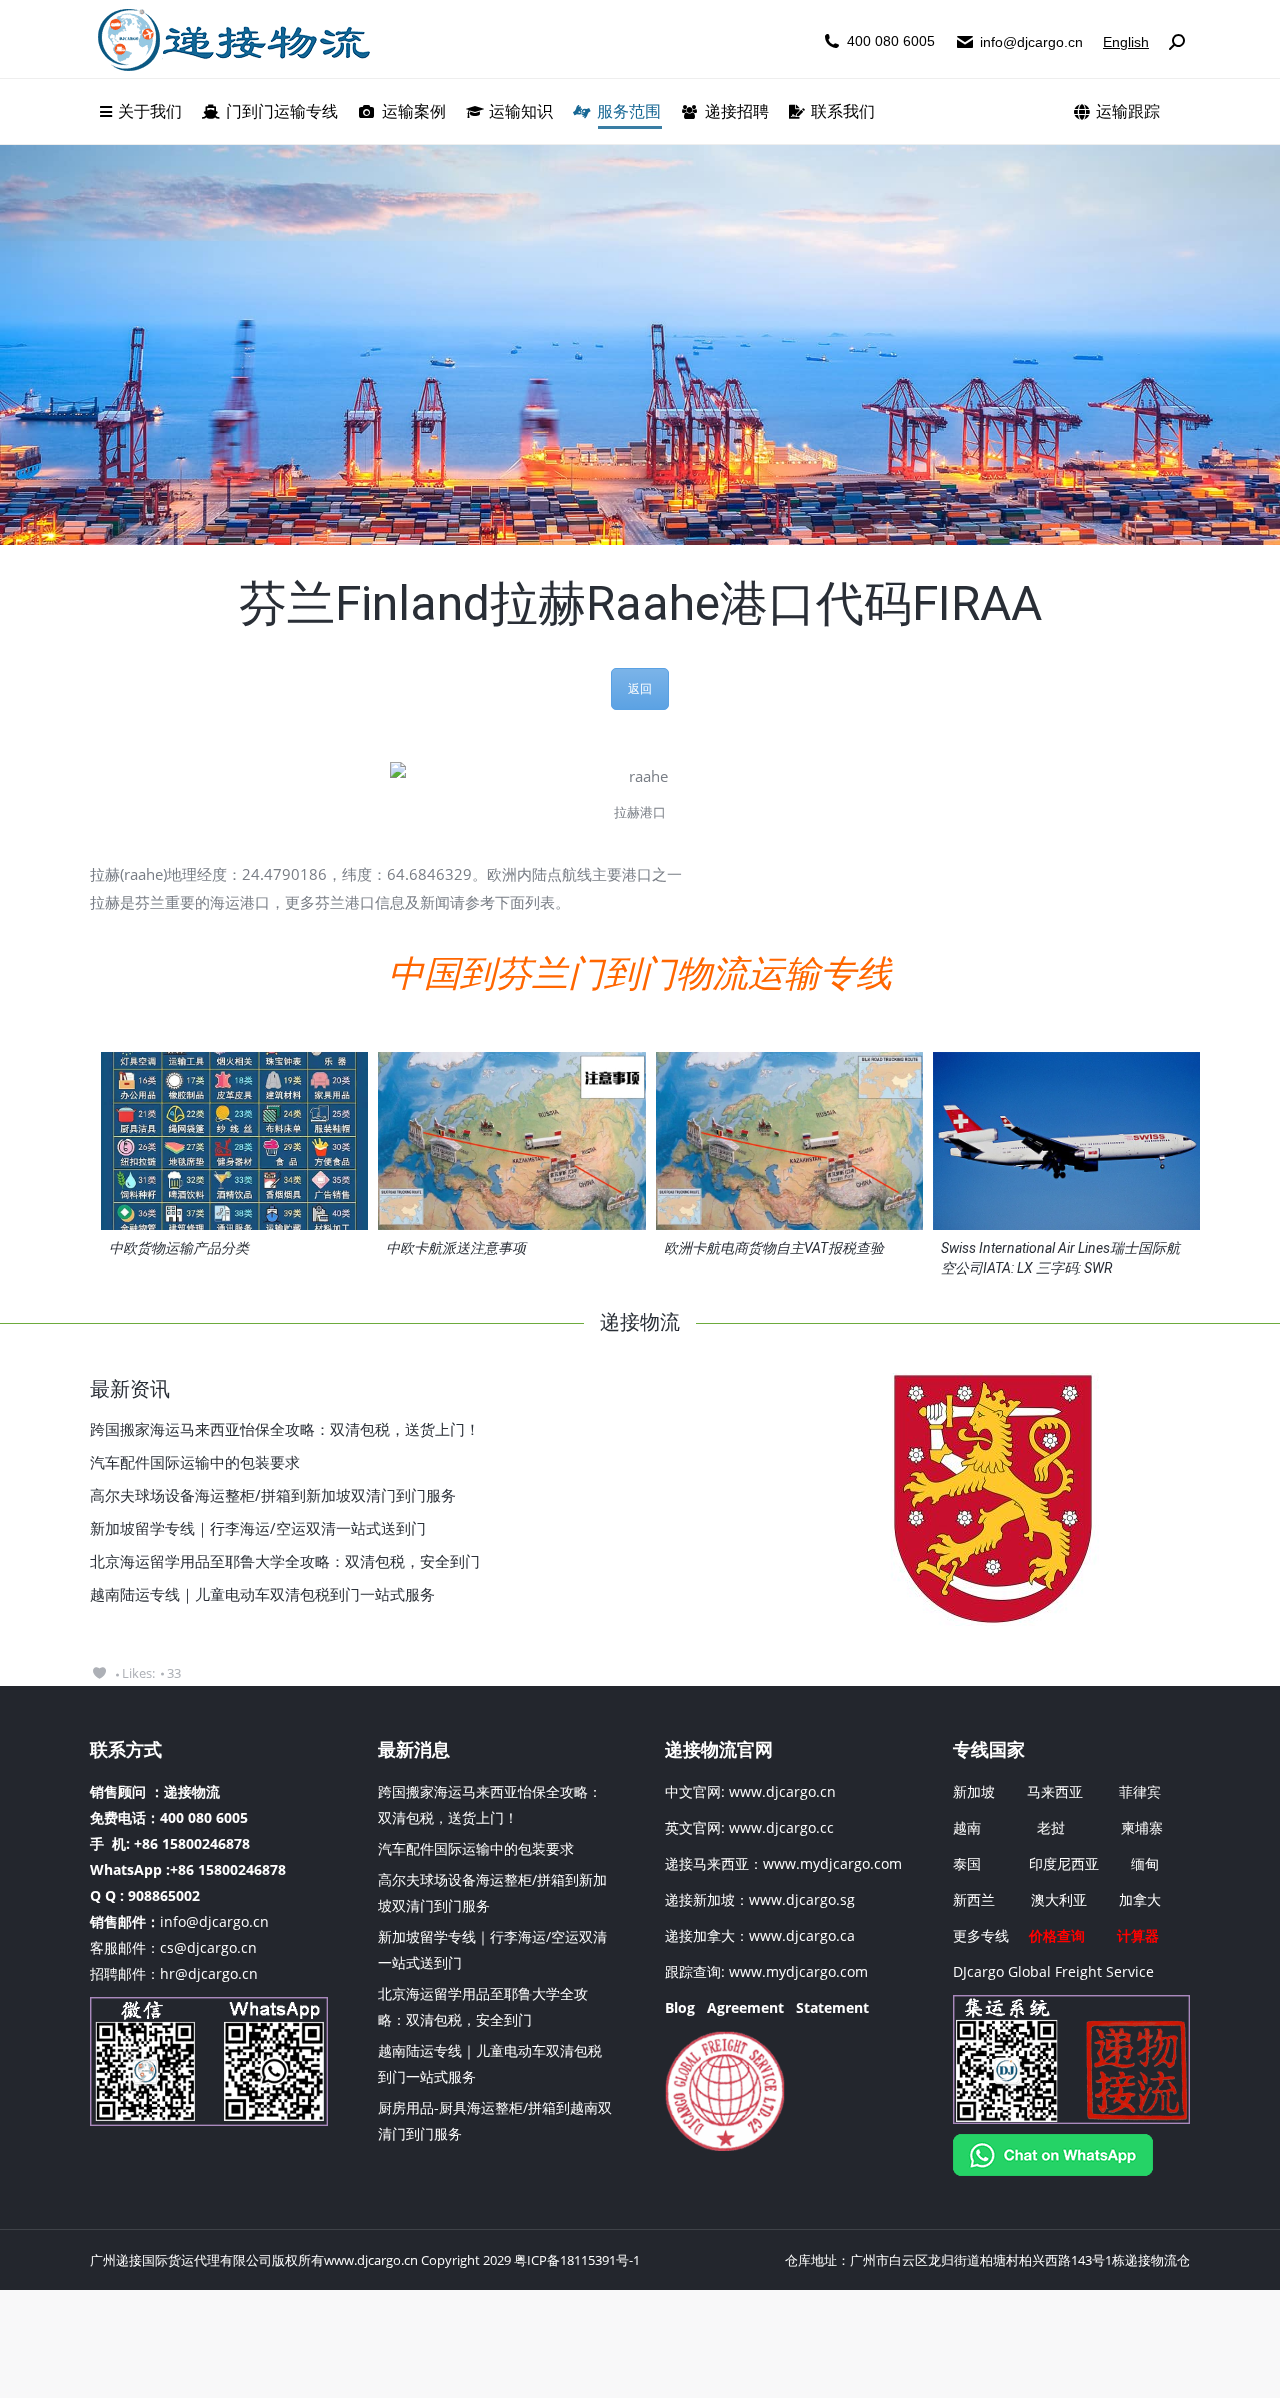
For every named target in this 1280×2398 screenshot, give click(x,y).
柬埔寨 (1142, 1827)
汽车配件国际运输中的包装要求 (195, 1462)
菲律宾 (1140, 1791)
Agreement (745, 2007)
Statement (832, 2007)
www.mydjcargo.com (832, 1863)
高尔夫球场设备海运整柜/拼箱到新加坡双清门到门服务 (273, 1495)
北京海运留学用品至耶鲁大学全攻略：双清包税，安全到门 (285, 1561)
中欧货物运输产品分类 (179, 1248)
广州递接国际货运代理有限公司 (181, 2260)
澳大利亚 (1059, 1899)
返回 (640, 688)
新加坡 (974, 1791)
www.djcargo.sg (802, 1899)
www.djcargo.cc (781, 1827)
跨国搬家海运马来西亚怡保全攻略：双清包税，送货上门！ (285, 1429)
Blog (680, 2007)
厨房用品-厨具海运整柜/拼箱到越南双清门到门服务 (495, 2120)
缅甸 (1145, 1863)
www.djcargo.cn (780, 1791)
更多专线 (981, 1935)
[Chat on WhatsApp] (1053, 2170)
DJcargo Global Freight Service (1053, 1971)
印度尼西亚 (1064, 1863)
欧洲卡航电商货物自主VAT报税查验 (774, 1248)
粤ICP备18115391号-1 (577, 2260)
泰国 (967, 1863)
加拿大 (1140, 1899)
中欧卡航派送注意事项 (456, 1248)
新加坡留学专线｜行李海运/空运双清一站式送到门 (258, 1528)
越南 (967, 1827)
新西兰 (974, 1899)
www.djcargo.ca (802, 1935)
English (1126, 42)
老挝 (1051, 1827)
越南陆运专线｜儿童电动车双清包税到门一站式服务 (262, 1594)
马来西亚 (1057, 1791)
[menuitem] (141, 112)
